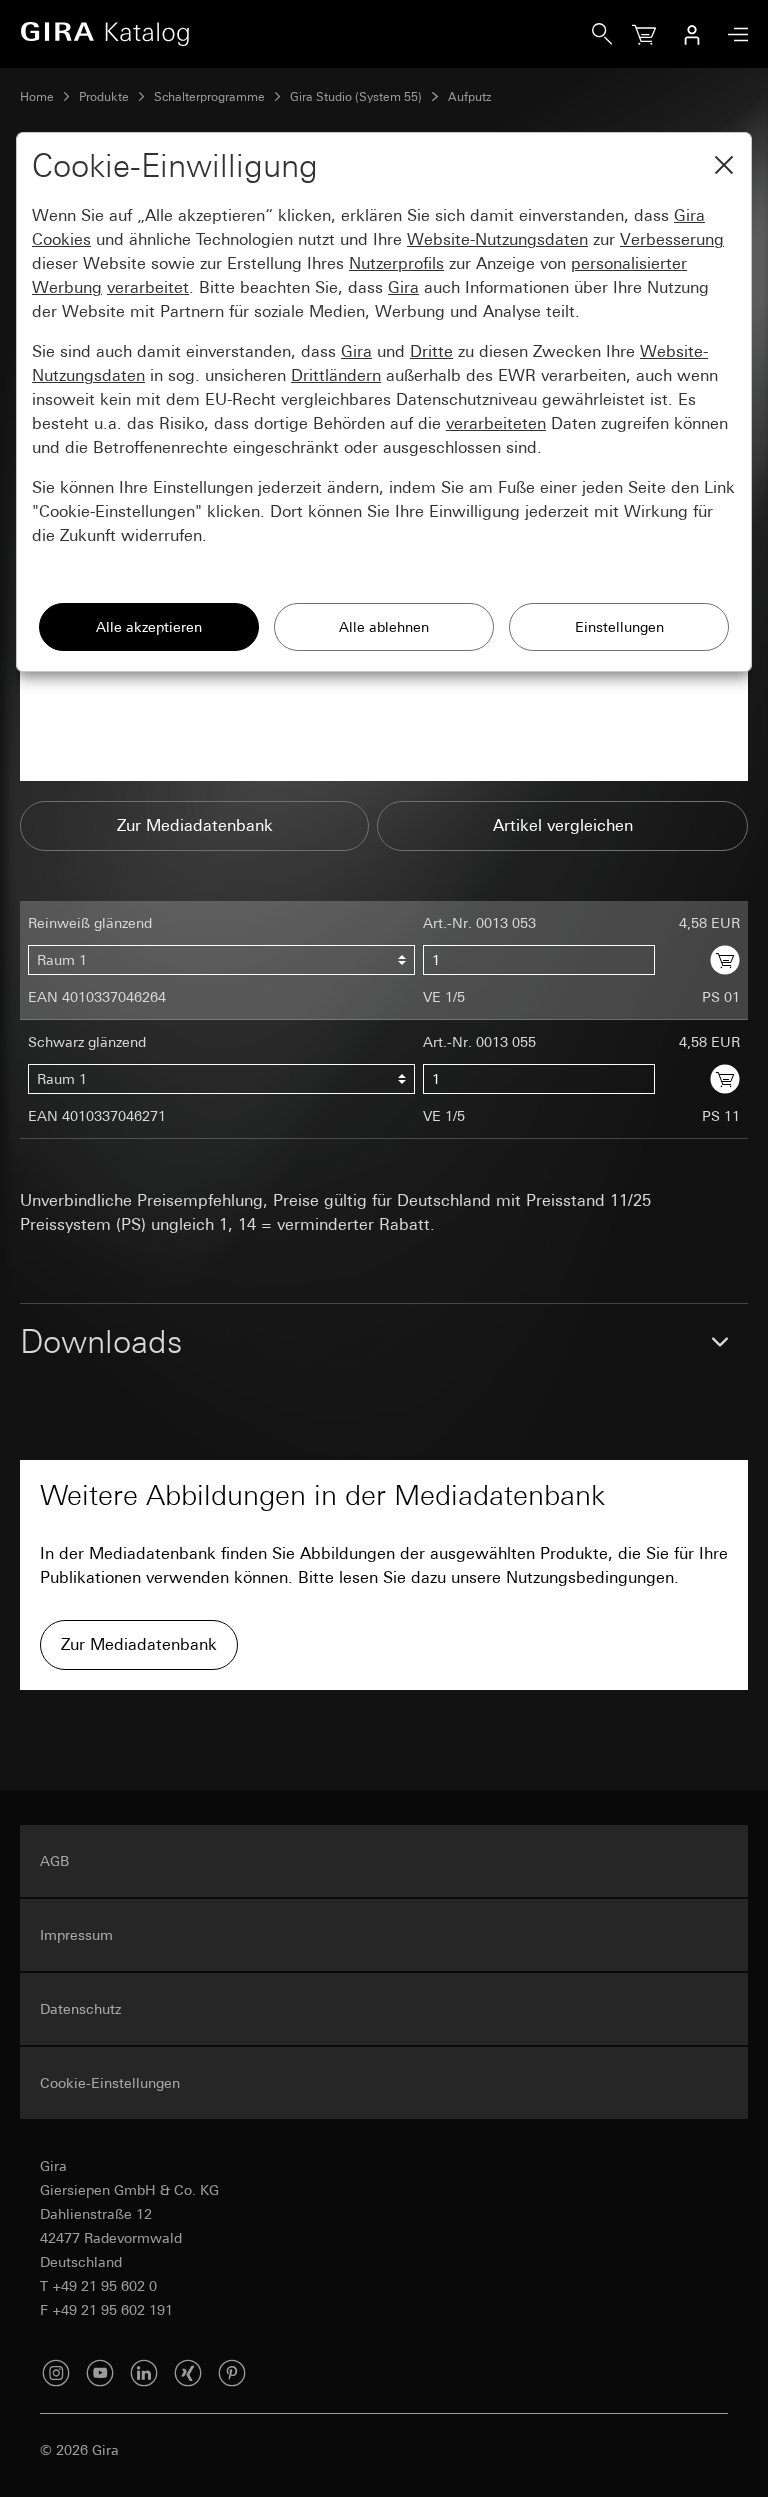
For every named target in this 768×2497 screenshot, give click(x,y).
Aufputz (470, 97)
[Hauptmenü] (733, 34)
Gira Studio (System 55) (356, 97)
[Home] (306, 34)
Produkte (104, 97)
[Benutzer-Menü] (692, 34)
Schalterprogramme (209, 97)
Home (37, 97)
